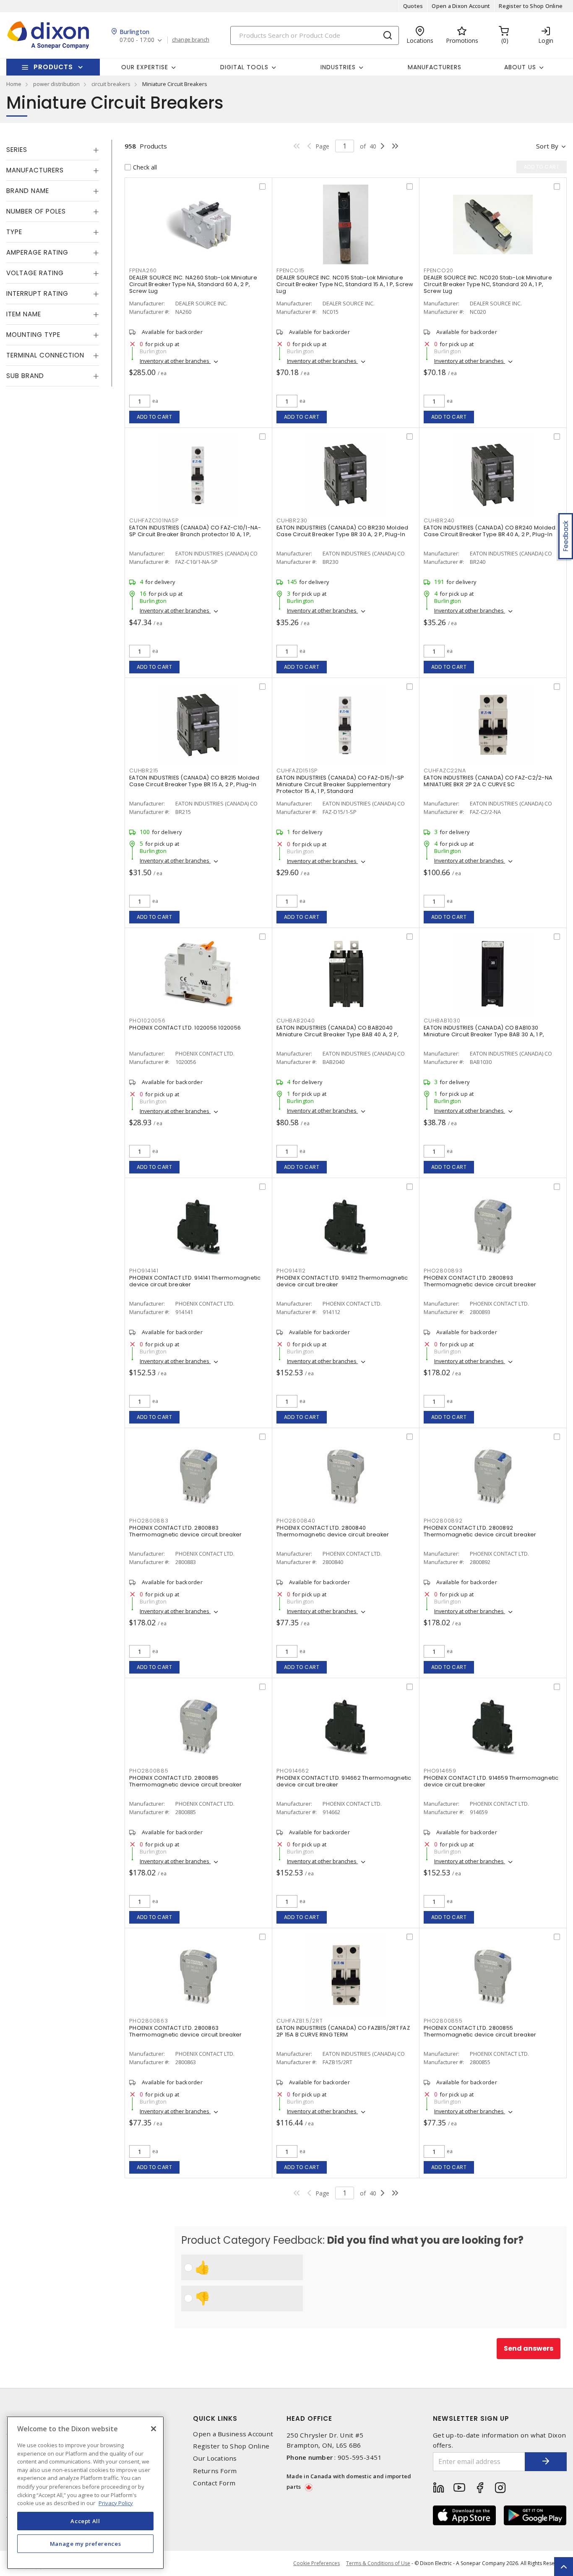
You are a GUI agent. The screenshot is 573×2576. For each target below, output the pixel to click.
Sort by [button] (547, 146)
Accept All (85, 2521)
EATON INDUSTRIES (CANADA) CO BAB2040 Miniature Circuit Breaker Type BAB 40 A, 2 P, (337, 1031)
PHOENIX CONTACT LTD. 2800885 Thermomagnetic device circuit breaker (185, 1781)
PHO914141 (144, 1271)
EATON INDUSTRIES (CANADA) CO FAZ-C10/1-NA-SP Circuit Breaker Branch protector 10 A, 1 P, (195, 531)
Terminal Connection (45, 355)
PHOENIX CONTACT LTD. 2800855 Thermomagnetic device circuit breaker (480, 2031)
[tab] (53, 150)
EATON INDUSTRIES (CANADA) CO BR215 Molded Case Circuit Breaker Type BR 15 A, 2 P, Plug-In (194, 781)
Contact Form (214, 2483)
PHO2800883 (149, 1521)
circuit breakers (111, 84)
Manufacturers (435, 67)
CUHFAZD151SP (297, 770)
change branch (191, 40)
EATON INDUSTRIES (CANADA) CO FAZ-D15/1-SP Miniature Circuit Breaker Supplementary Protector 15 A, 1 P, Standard (340, 784)
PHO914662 (293, 1771)
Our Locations (215, 2458)
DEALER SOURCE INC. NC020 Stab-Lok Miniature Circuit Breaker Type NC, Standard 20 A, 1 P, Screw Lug (488, 284)
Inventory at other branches (175, 361)
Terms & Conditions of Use (378, 2563)
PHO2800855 (443, 2021)
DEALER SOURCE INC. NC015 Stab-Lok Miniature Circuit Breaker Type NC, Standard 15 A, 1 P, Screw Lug (345, 284)
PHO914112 (291, 1271)
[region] (85, 2493)
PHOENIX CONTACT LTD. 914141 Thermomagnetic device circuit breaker (195, 1281)
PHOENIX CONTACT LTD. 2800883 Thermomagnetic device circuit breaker (185, 1531)
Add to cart (155, 417)
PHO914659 (440, 1771)
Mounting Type (33, 335)
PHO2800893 (443, 1271)
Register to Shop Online (531, 6)
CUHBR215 (144, 770)
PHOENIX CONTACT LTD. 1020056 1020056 (185, 1028)
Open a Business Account (233, 2434)
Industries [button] (338, 67)
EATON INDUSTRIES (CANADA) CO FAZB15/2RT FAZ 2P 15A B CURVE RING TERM (343, 2031)
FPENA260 (143, 270)
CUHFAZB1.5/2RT (300, 2021)
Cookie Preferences (316, 2563)
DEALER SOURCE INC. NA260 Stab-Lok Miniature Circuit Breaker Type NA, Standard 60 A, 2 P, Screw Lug (193, 284)
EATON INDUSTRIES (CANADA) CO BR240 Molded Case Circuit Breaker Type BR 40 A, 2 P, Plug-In (490, 531)
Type (14, 232)
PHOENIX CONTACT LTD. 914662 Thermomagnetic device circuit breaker (344, 1781)
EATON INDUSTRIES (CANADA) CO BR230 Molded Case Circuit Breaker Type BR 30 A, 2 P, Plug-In (342, 531)
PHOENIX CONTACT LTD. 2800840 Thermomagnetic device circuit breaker (333, 1531)
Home (14, 84)
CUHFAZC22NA (445, 770)
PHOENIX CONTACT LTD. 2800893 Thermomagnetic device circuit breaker (480, 1281)
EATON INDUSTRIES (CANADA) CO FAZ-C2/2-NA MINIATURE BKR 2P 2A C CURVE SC (488, 781)
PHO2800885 (149, 1771)
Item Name (24, 314)
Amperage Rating (37, 252)
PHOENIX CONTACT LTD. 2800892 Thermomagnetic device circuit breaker (480, 1531)
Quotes (413, 6)
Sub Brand (25, 376)
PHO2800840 (296, 1521)
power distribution (56, 84)
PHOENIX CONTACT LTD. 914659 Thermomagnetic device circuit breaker (491, 1781)
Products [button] (53, 67)
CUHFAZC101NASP (154, 520)
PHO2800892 (443, 1521)
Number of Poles (36, 211)
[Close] (154, 2429)
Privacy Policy (116, 2503)
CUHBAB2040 (296, 1021)
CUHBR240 (439, 520)
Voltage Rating (35, 273)
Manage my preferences (86, 2543)
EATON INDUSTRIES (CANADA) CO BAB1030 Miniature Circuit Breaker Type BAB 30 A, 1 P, (484, 1031)
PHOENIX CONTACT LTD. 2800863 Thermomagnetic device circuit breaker (185, 2031)
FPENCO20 (439, 270)
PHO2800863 (149, 2021)
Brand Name (28, 191)
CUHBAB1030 (442, 1021)
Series (17, 150)
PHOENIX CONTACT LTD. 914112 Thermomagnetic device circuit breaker (342, 1281)
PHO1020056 (147, 1021)
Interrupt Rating (37, 293)
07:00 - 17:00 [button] (137, 40)
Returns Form (215, 2471)
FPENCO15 (290, 270)
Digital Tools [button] (244, 67)
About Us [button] (520, 67)
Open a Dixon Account (461, 6)
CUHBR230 (292, 520)
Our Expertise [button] (145, 67)
